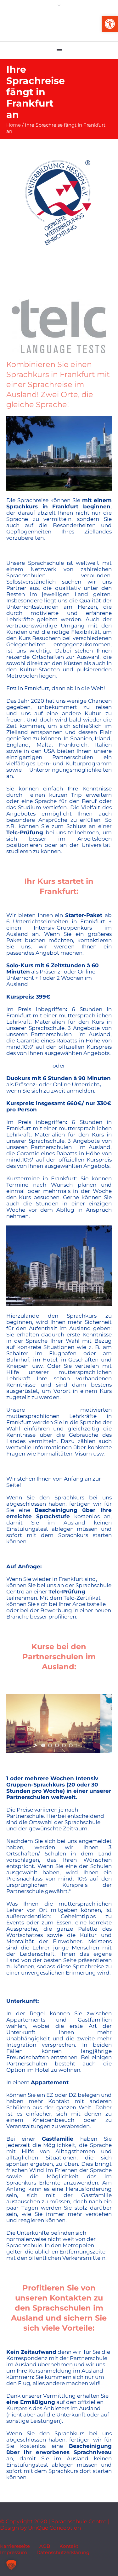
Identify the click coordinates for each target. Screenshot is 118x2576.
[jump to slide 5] (71, 1745)
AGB (45, 2546)
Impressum (14, 2552)
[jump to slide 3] (57, 1745)
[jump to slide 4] (64, 1745)
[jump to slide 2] (50, 1745)
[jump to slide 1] (43, 1745)
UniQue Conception (54, 2528)
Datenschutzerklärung (63, 2552)
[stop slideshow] (77, 1745)
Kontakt (69, 2546)
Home (14, 125)
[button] (110, 24)
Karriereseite (15, 2546)
